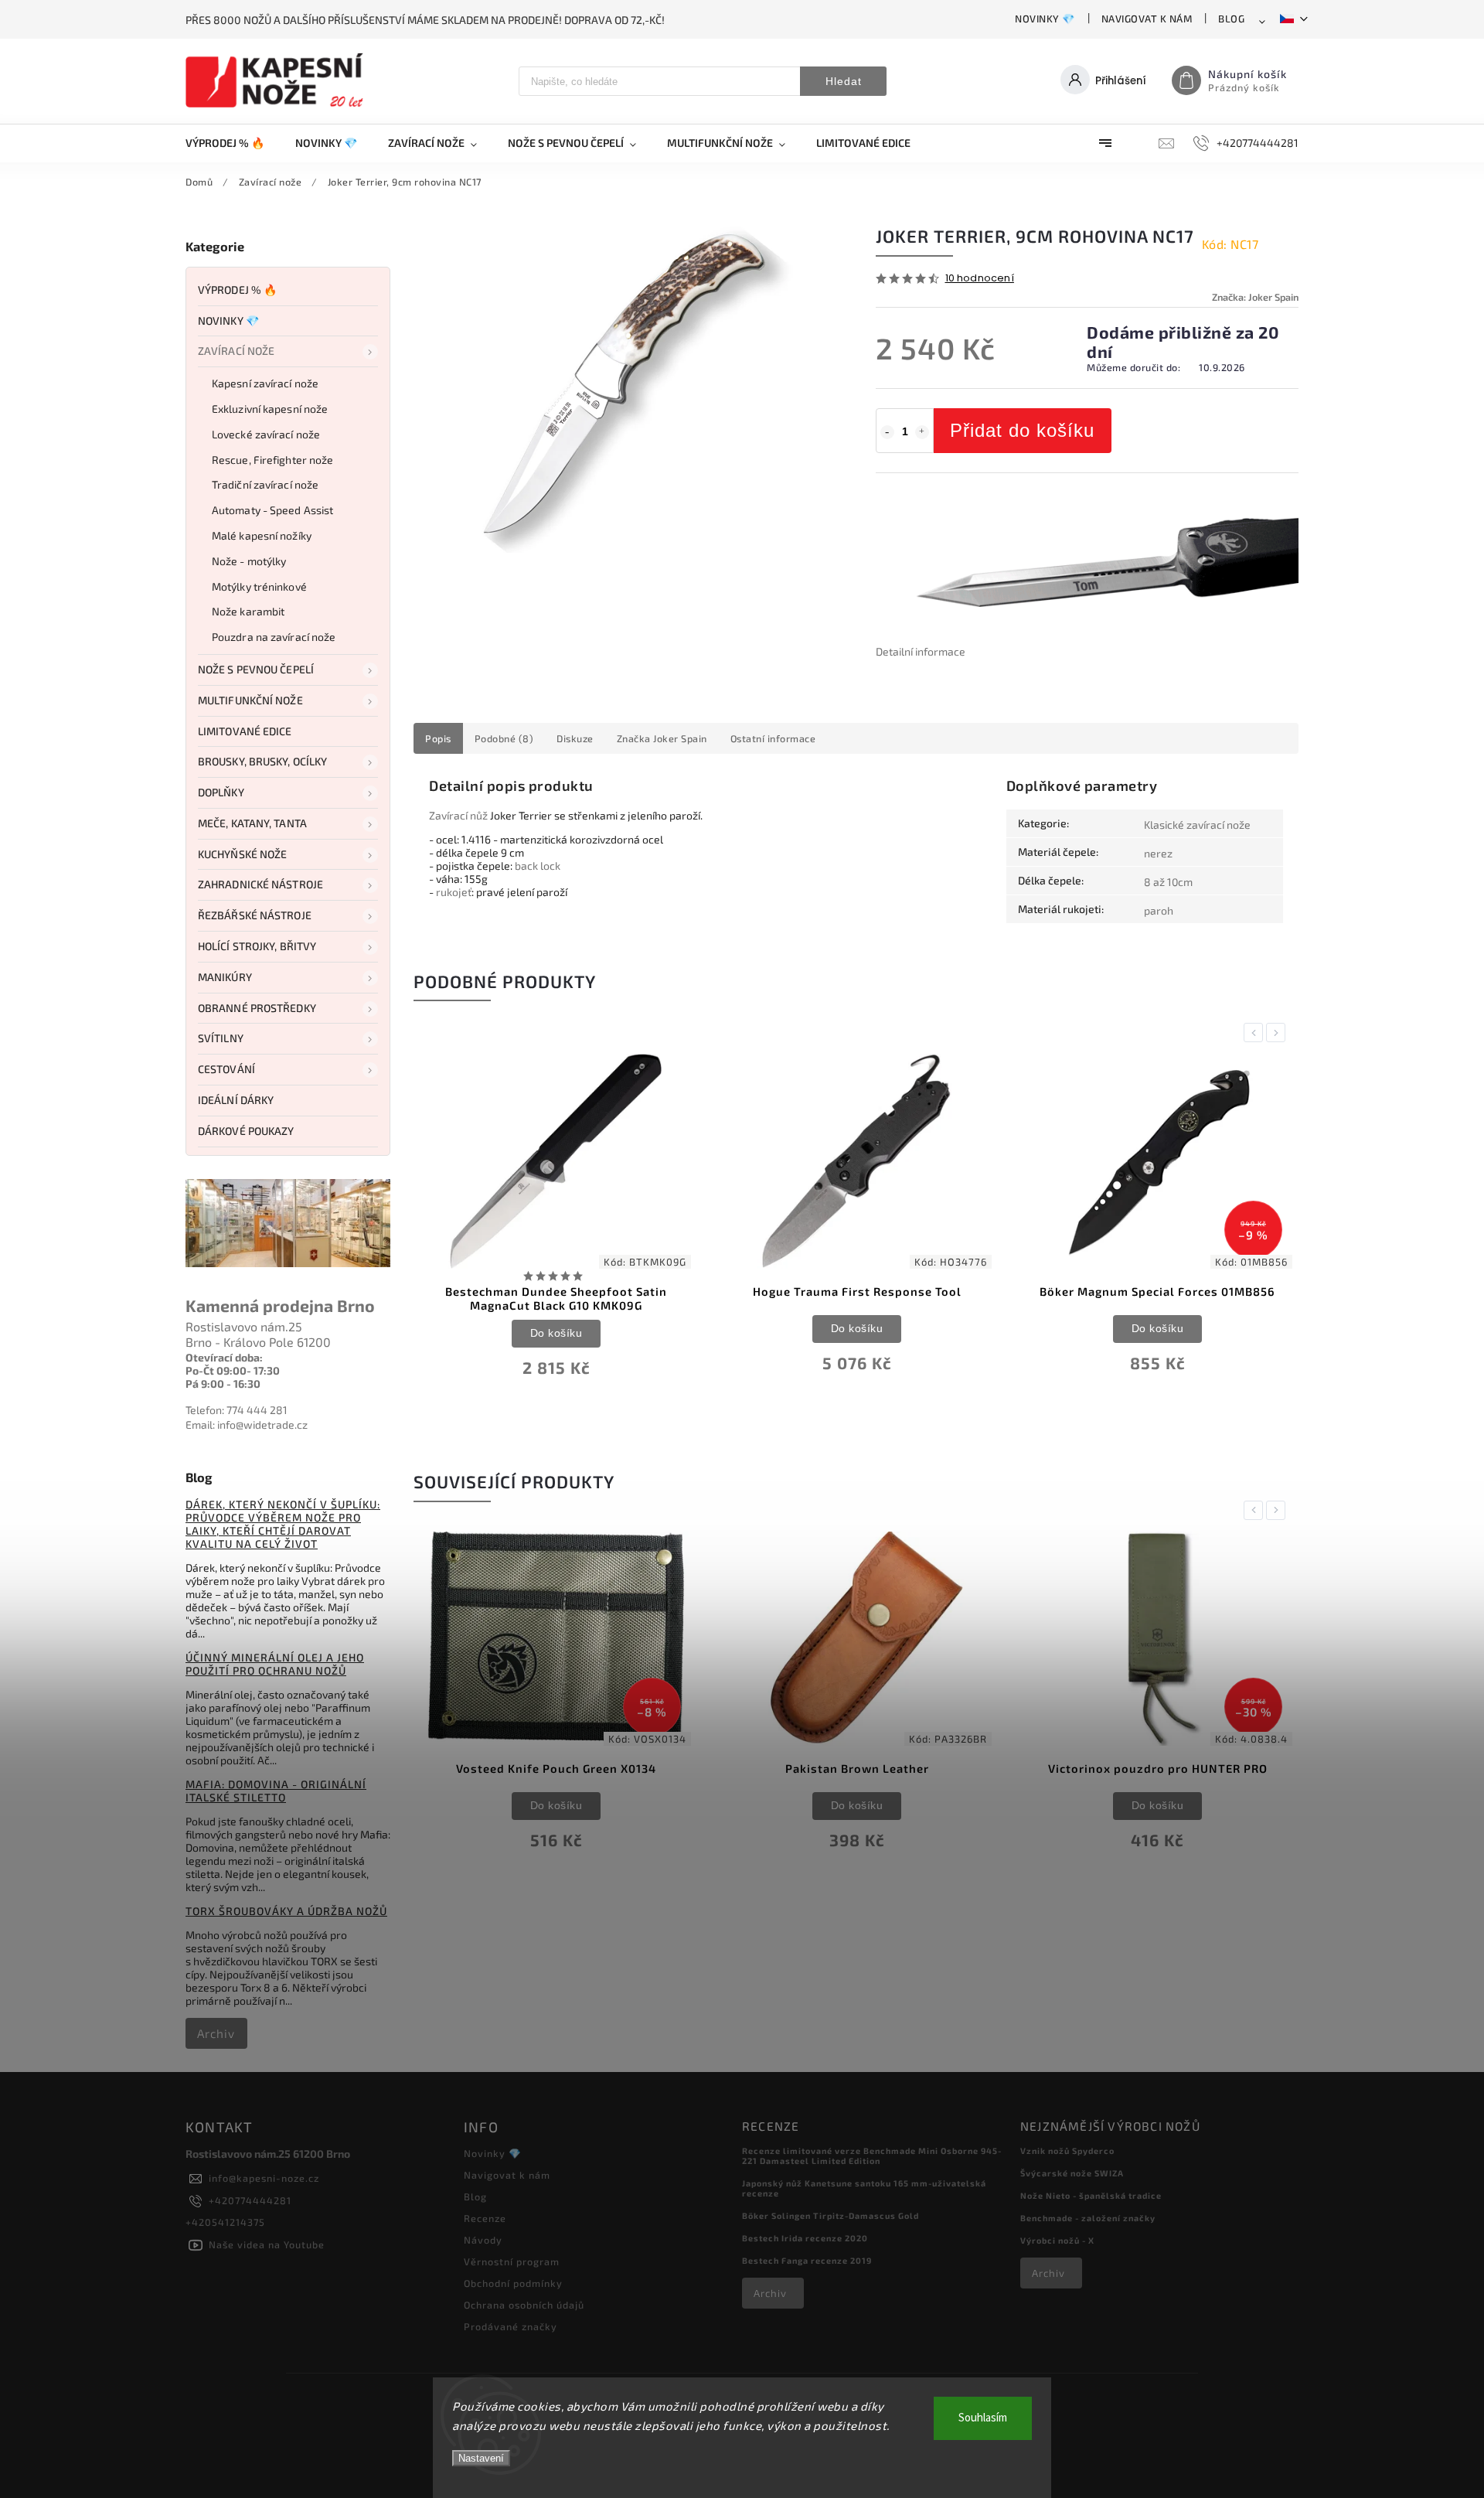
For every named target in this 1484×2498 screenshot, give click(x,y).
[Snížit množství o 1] (887, 432)
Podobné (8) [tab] (504, 738)
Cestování (226, 1069)
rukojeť (454, 892)
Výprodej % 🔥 (237, 290)
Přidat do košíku (1022, 430)
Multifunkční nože (250, 700)
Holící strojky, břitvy (257, 946)
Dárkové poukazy (246, 1131)
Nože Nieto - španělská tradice (1091, 2195)
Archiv (216, 2033)
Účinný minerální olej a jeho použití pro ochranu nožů (275, 1664)
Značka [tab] (662, 738)
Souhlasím (983, 2418)
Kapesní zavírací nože (265, 383)
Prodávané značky (511, 2326)
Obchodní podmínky (513, 2283)
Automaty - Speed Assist (272, 510)
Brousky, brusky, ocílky (262, 761)
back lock (538, 866)
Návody (483, 2240)
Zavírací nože (236, 351)
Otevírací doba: (224, 1357)
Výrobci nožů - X (1057, 2240)
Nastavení (481, 2458)
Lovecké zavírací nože (266, 434)
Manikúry (225, 977)
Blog (1231, 19)
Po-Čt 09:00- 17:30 (233, 1370)
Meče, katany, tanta (252, 823)
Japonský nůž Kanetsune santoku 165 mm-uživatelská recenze (864, 2188)
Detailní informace (921, 651)
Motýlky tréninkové (259, 586)
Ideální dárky (236, 1100)
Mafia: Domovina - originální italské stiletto (276, 1791)
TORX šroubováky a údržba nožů (286, 1911)
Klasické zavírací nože (1197, 825)
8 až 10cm (1168, 882)
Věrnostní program (512, 2261)
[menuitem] (233, 143)
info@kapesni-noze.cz (264, 2178)
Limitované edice (245, 731)
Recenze (485, 2218)
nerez (1158, 853)
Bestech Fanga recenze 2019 (807, 2260)
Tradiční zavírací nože (265, 484)
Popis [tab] (438, 738)
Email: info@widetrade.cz (247, 1425)
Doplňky (221, 792)
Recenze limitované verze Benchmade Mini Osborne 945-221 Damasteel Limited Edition (872, 2156)
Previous (1256, 1033)
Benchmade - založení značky (1088, 2218)
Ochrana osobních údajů (524, 2305)
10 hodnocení (980, 279)
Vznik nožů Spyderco (1067, 2150)
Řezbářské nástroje (255, 915)
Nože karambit (248, 611)
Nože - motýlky (249, 561)
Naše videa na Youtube (267, 2244)
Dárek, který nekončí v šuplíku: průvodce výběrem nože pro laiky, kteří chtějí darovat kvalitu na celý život (283, 1524)
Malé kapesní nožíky (262, 535)
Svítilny (221, 1038)
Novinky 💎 (1045, 19)
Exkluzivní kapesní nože (270, 409)
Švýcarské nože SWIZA (1072, 2173)
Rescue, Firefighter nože (272, 460)
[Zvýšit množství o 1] (922, 432)
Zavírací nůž (458, 815)
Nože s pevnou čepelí (256, 669)
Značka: (1255, 297)
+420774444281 (250, 2200)
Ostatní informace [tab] (773, 738)
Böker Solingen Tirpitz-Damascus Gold (830, 2215)
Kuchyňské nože (242, 854)
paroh (1159, 910)
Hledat (844, 81)
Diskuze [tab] (575, 738)
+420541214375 (225, 2222)
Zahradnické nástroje (260, 884)
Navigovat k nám (1147, 19)
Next (1278, 1033)
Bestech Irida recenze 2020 (805, 2238)
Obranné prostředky (257, 1008)
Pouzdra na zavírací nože (274, 637)
